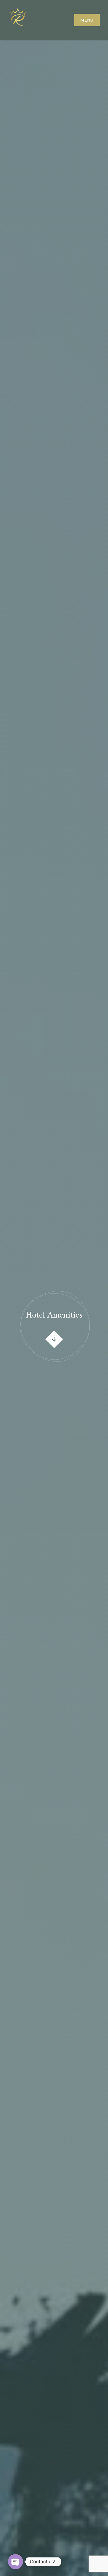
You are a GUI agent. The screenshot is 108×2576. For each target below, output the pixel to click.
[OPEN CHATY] (16, 2562)
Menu (87, 20)
